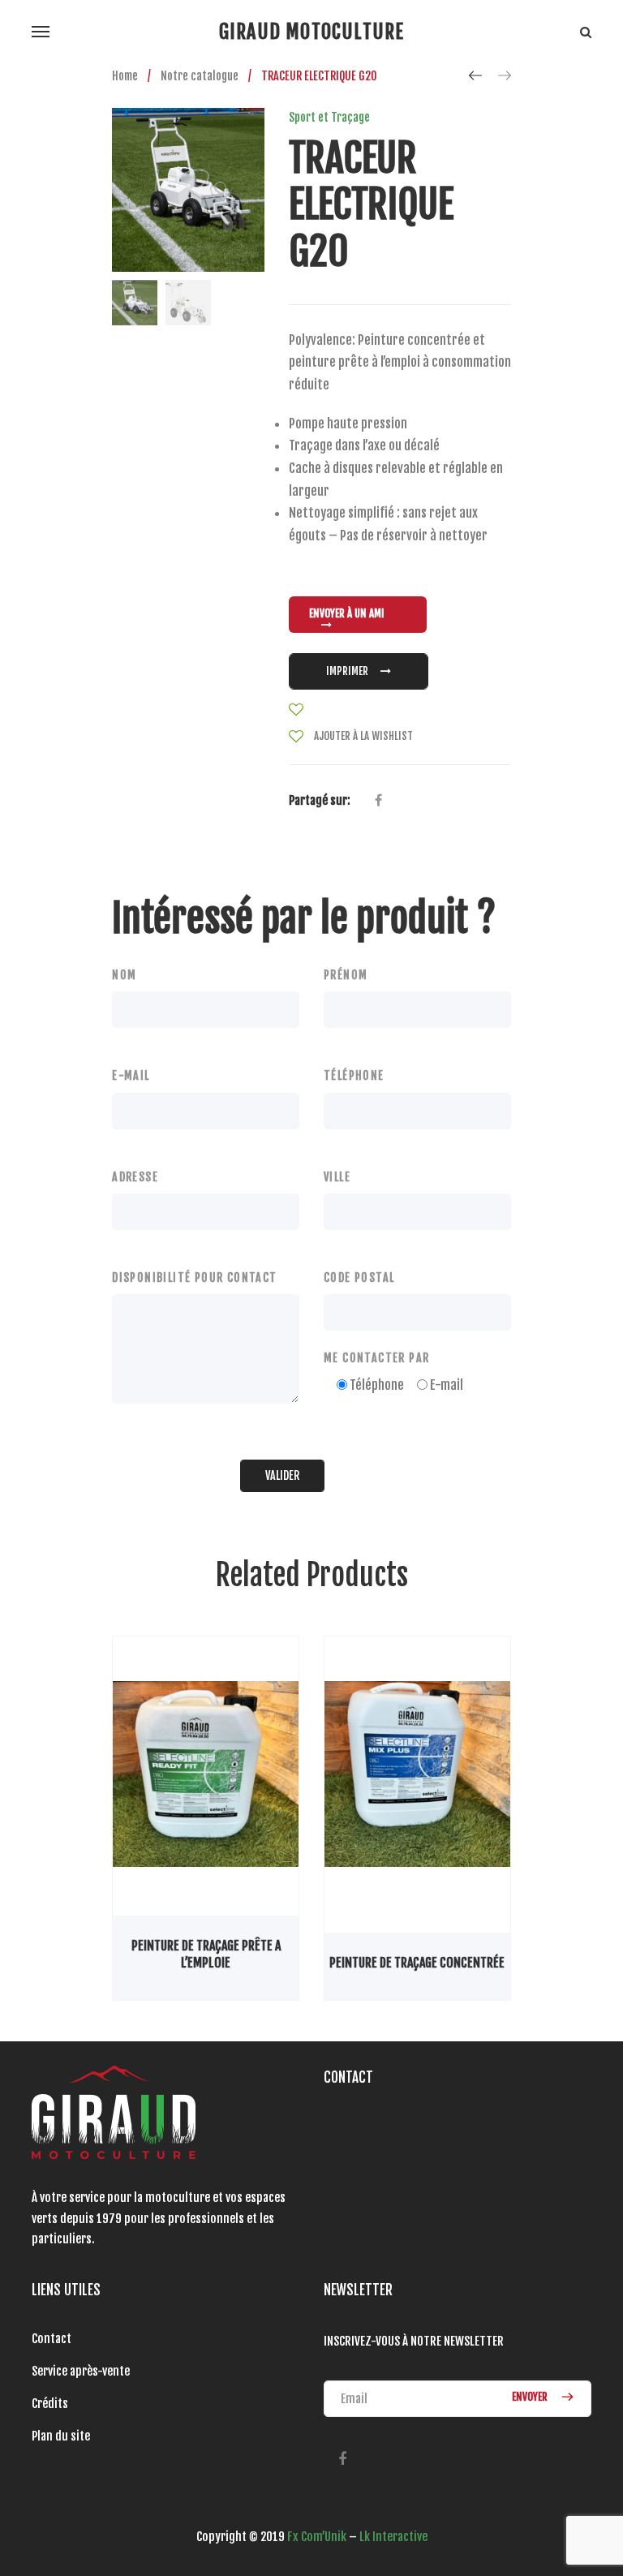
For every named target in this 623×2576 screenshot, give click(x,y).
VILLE (337, 1177)
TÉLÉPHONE (354, 1075)
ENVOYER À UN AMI (347, 613)
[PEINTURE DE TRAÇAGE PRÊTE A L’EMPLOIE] (206, 1774)
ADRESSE (135, 1177)
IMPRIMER (347, 671)
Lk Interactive (393, 2537)
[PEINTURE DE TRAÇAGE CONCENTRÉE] (417, 1774)
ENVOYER (531, 2397)
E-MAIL (131, 1075)
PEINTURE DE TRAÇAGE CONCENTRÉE (417, 1963)
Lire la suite (167, 1915)
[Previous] (475, 75)
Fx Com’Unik (317, 2537)
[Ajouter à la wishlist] (296, 710)
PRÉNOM (346, 975)
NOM (124, 975)
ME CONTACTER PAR (376, 1358)
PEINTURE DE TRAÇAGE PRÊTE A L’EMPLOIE (206, 1954)
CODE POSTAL (359, 1277)
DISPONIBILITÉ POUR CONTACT (194, 1277)
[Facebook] (342, 2460)
